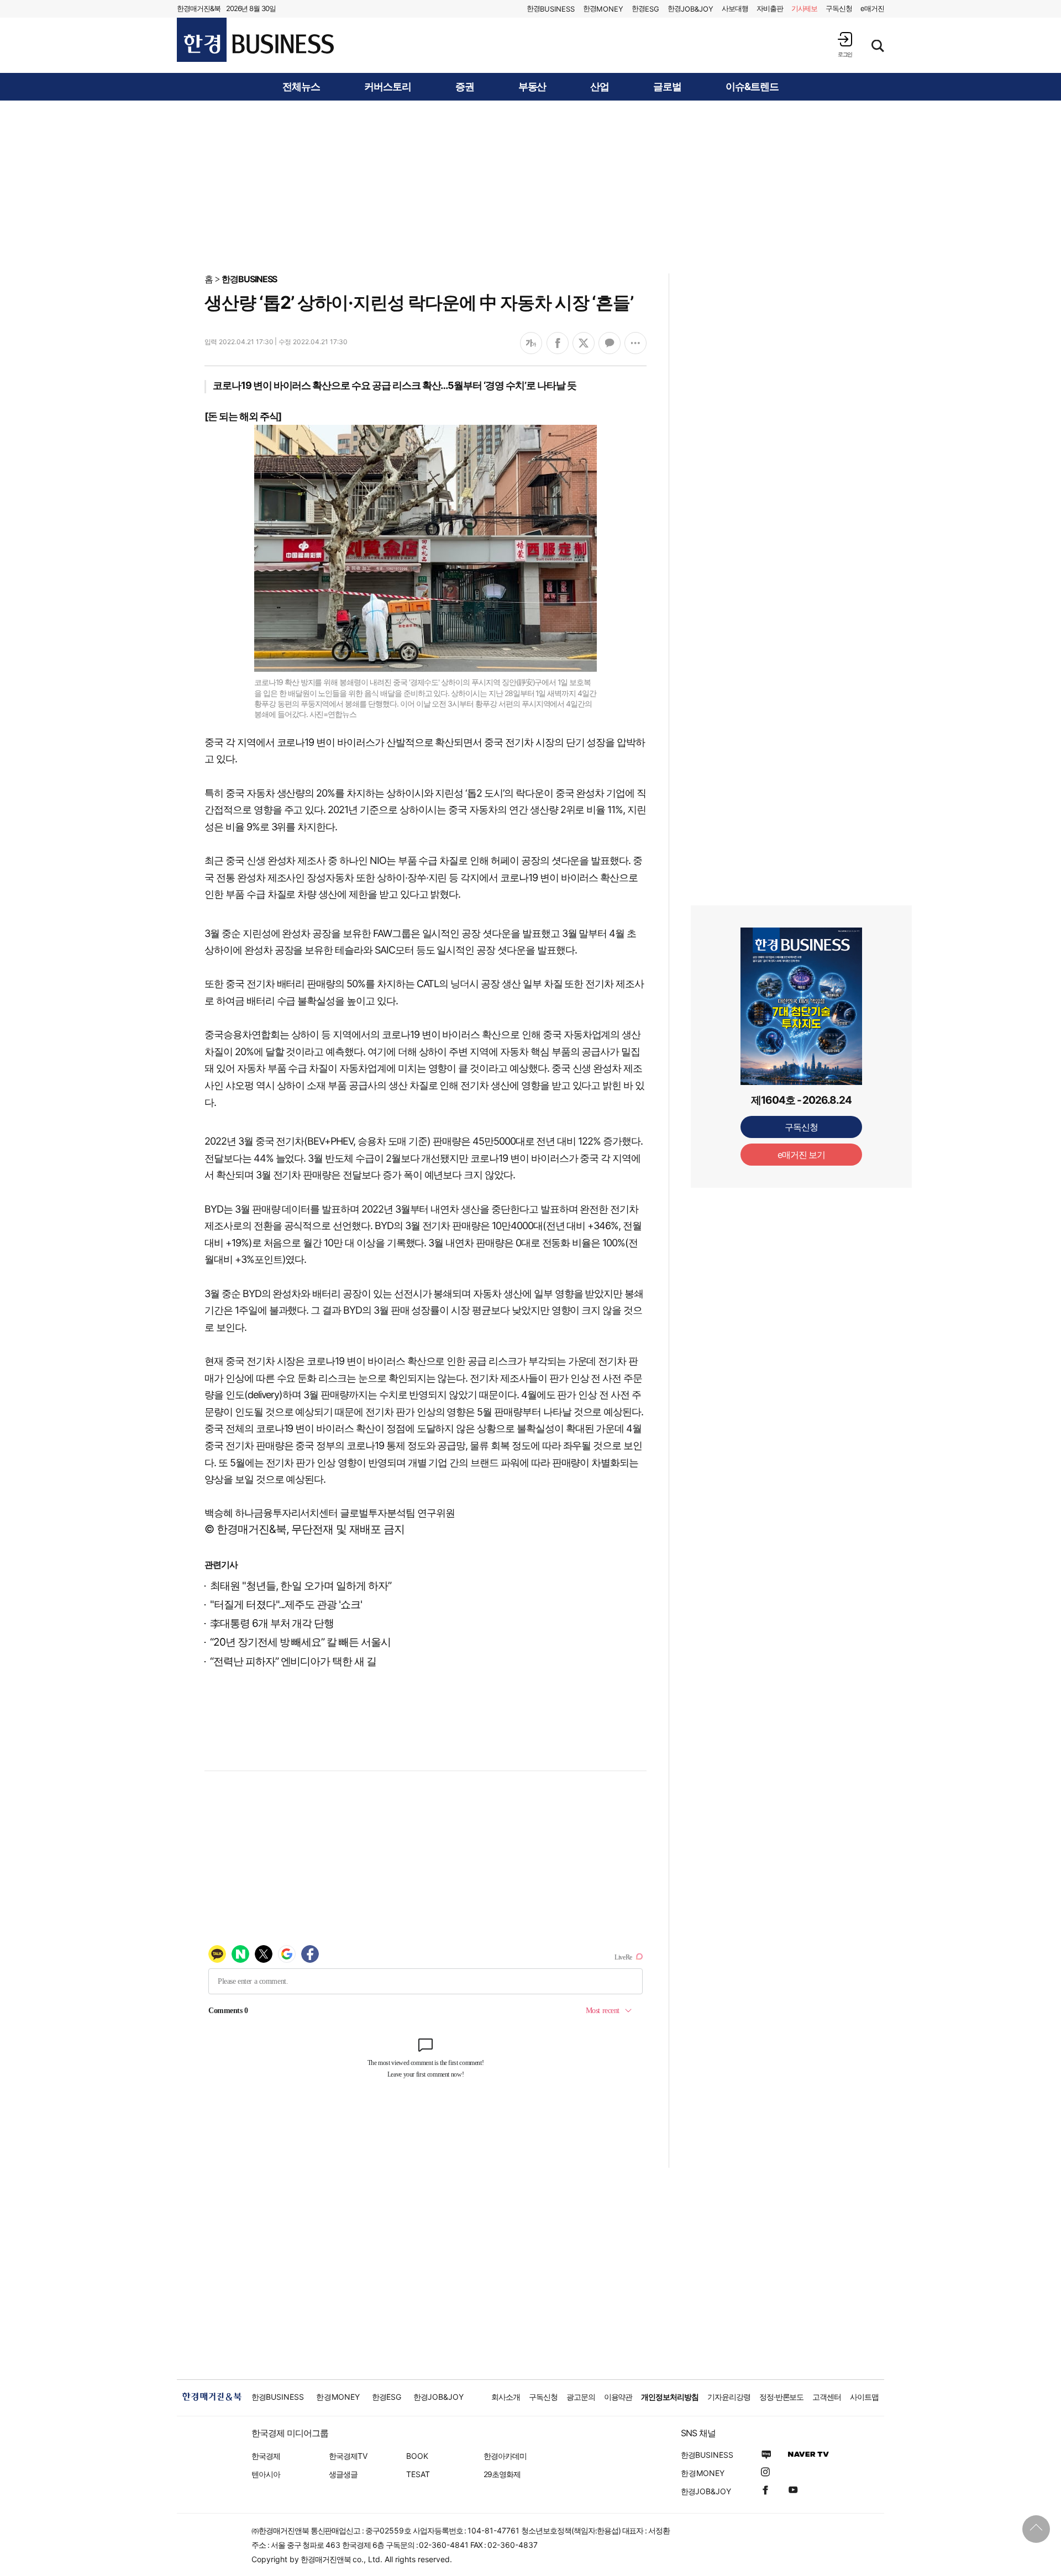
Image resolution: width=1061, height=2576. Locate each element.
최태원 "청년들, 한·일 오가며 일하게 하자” (301, 1586)
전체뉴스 (301, 87)
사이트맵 (864, 2397)
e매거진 (872, 8)
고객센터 (827, 2397)
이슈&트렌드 (752, 87)
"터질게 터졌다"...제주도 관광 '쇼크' (286, 1605)
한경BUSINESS (250, 279)
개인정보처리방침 (670, 2397)
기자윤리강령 (729, 2397)
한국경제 (266, 2456)
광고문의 (581, 2397)
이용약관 (618, 2397)
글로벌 (667, 87)
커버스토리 (388, 87)
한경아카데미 (505, 2456)
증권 (465, 87)
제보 (805, 8)
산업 (600, 87)
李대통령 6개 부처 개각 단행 (272, 1623)
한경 (551, 9)
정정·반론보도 (782, 2397)
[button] (845, 44)
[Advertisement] (530, 186)
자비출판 (770, 8)
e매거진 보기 (802, 1155)
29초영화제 (502, 2474)
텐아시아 (266, 2474)
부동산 (532, 87)
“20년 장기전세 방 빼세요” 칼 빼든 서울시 (300, 1642)
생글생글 (343, 2474)
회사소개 (506, 2397)
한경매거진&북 (199, 8)
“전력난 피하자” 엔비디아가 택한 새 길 (293, 1661)
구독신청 (839, 8)
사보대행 (735, 8)
